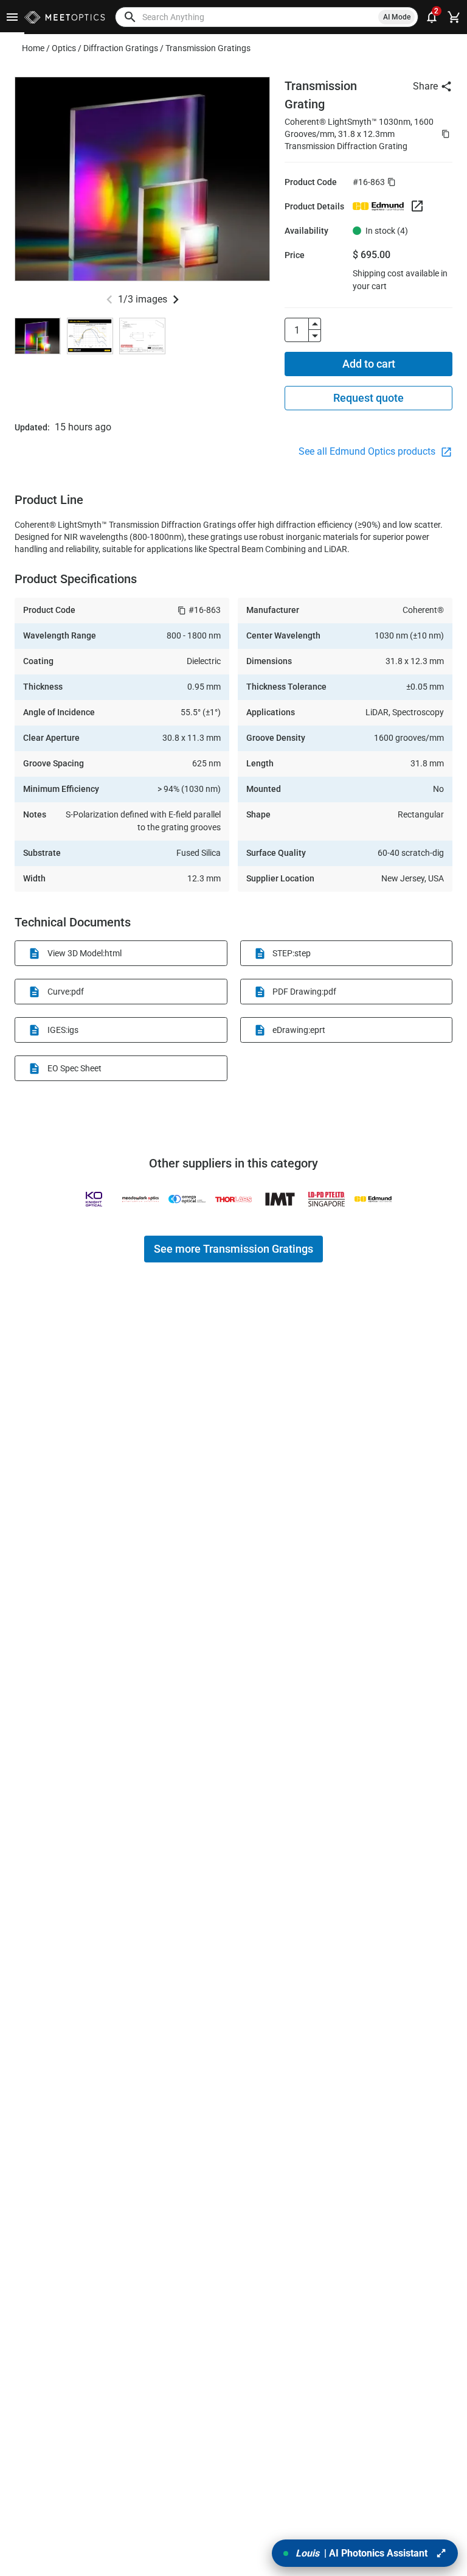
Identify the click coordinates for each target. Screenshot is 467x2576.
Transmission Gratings (208, 48)
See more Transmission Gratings (233, 1249)
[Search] (130, 17)
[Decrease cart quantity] (315, 336)
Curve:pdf (66, 992)
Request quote (368, 398)
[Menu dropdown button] (12, 17)
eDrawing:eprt (299, 1030)
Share (425, 86)
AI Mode (397, 17)
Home (33, 48)
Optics (64, 48)
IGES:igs (63, 1030)
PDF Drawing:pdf (304, 992)
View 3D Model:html (85, 953)
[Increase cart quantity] (315, 324)
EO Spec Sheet (74, 1068)
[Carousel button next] (176, 299)
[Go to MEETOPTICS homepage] (65, 17)
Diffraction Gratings (121, 48)
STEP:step (292, 953)
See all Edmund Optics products (368, 451)
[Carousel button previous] (109, 299)
